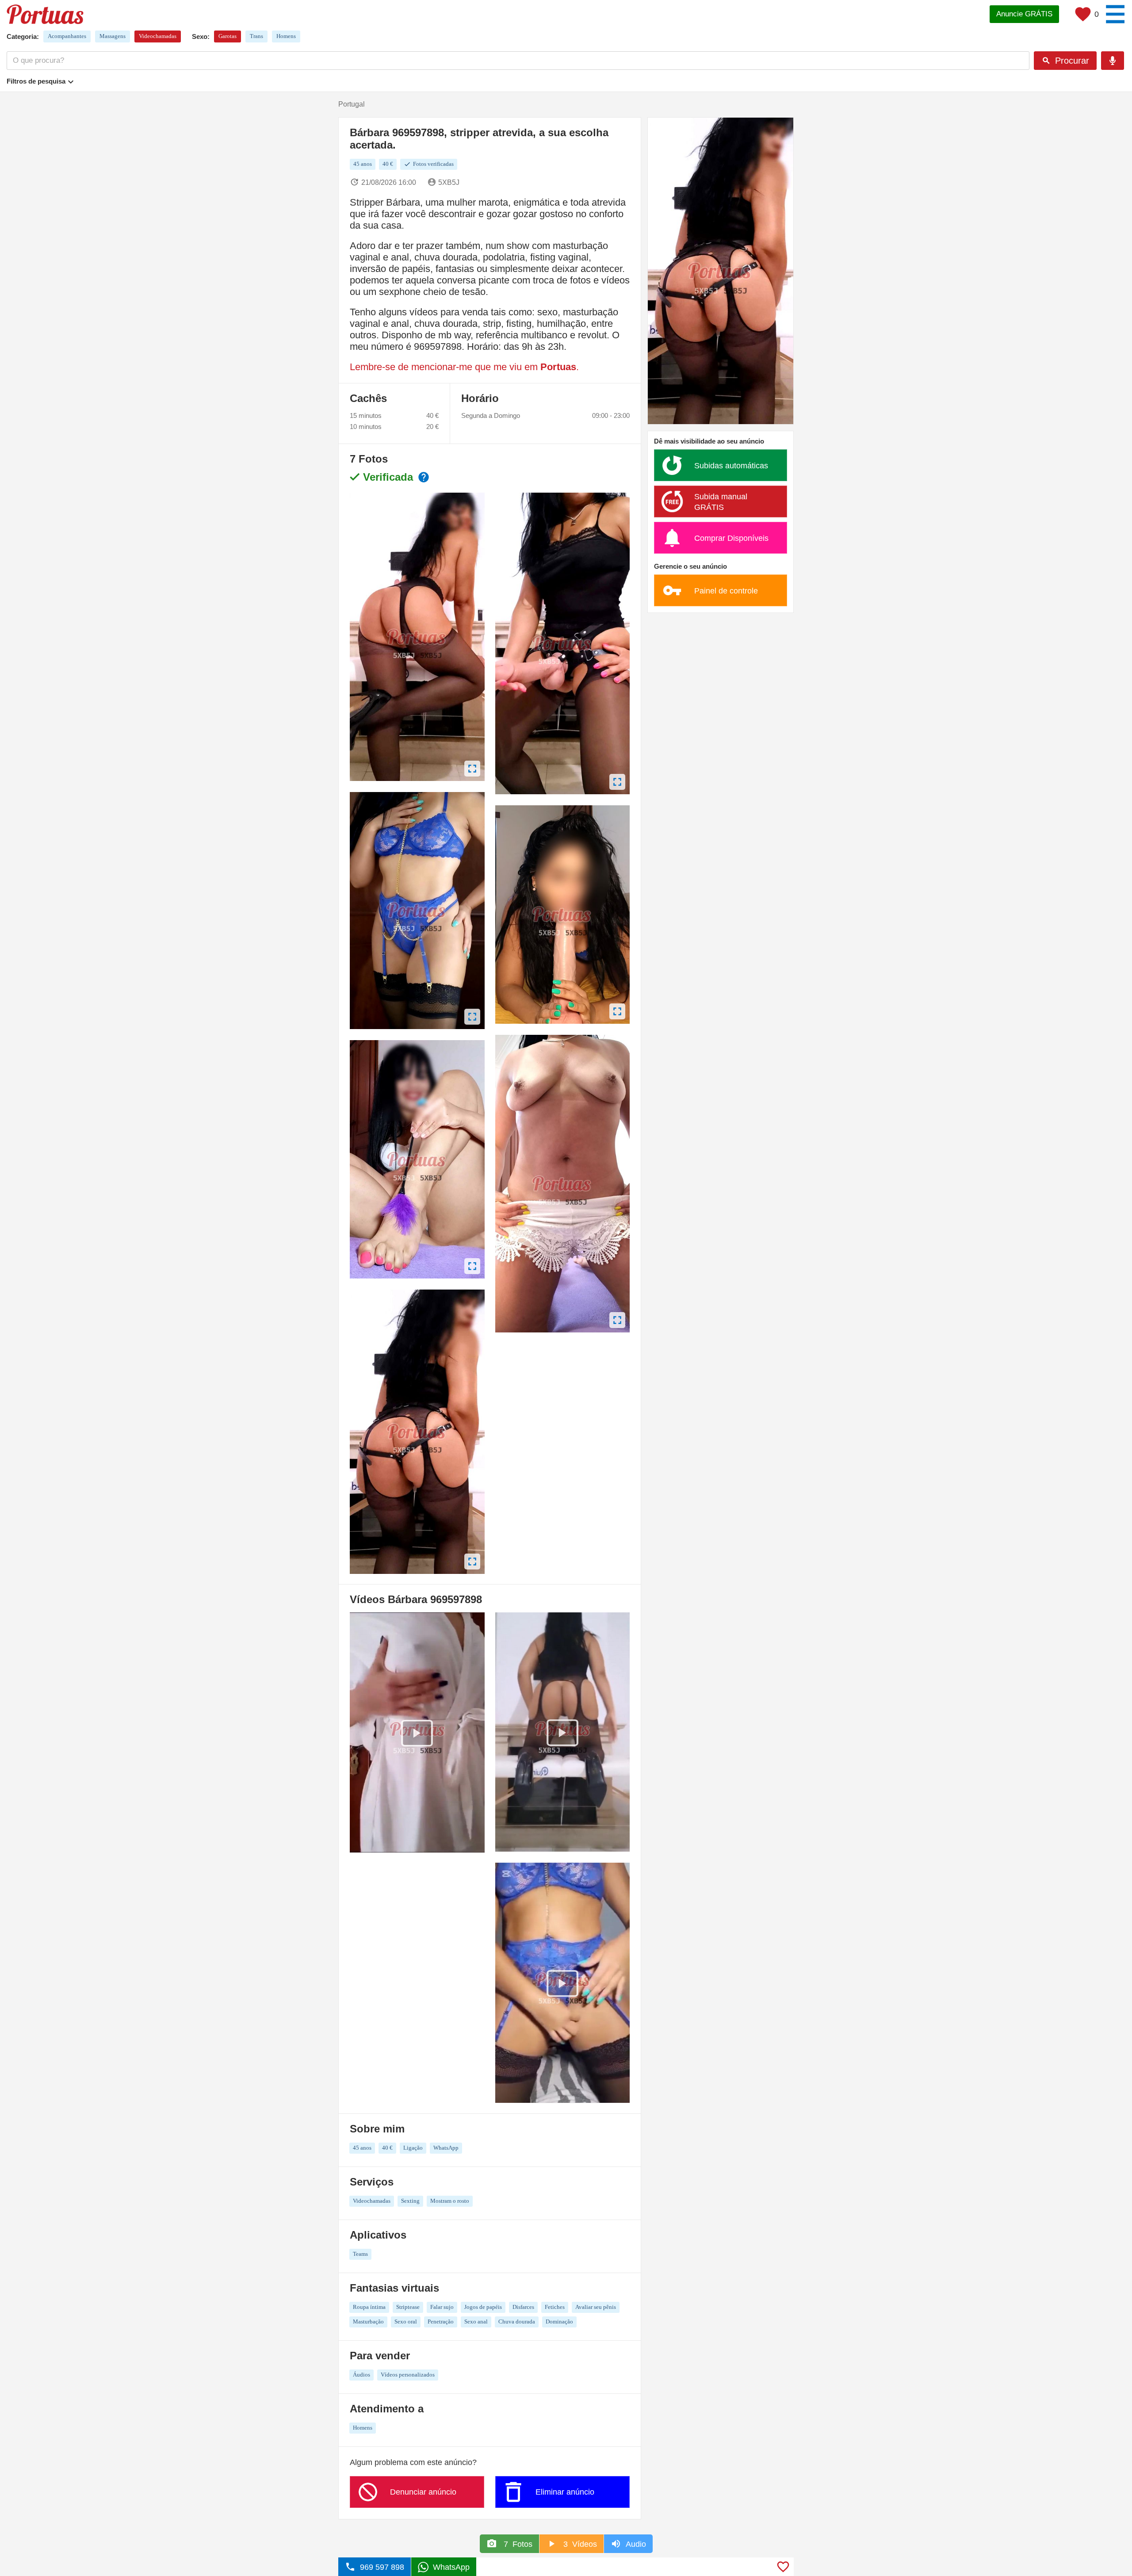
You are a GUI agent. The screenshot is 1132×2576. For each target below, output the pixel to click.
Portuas (558, 367)
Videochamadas (158, 36)
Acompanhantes (67, 36)
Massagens (113, 36)
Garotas (228, 36)
